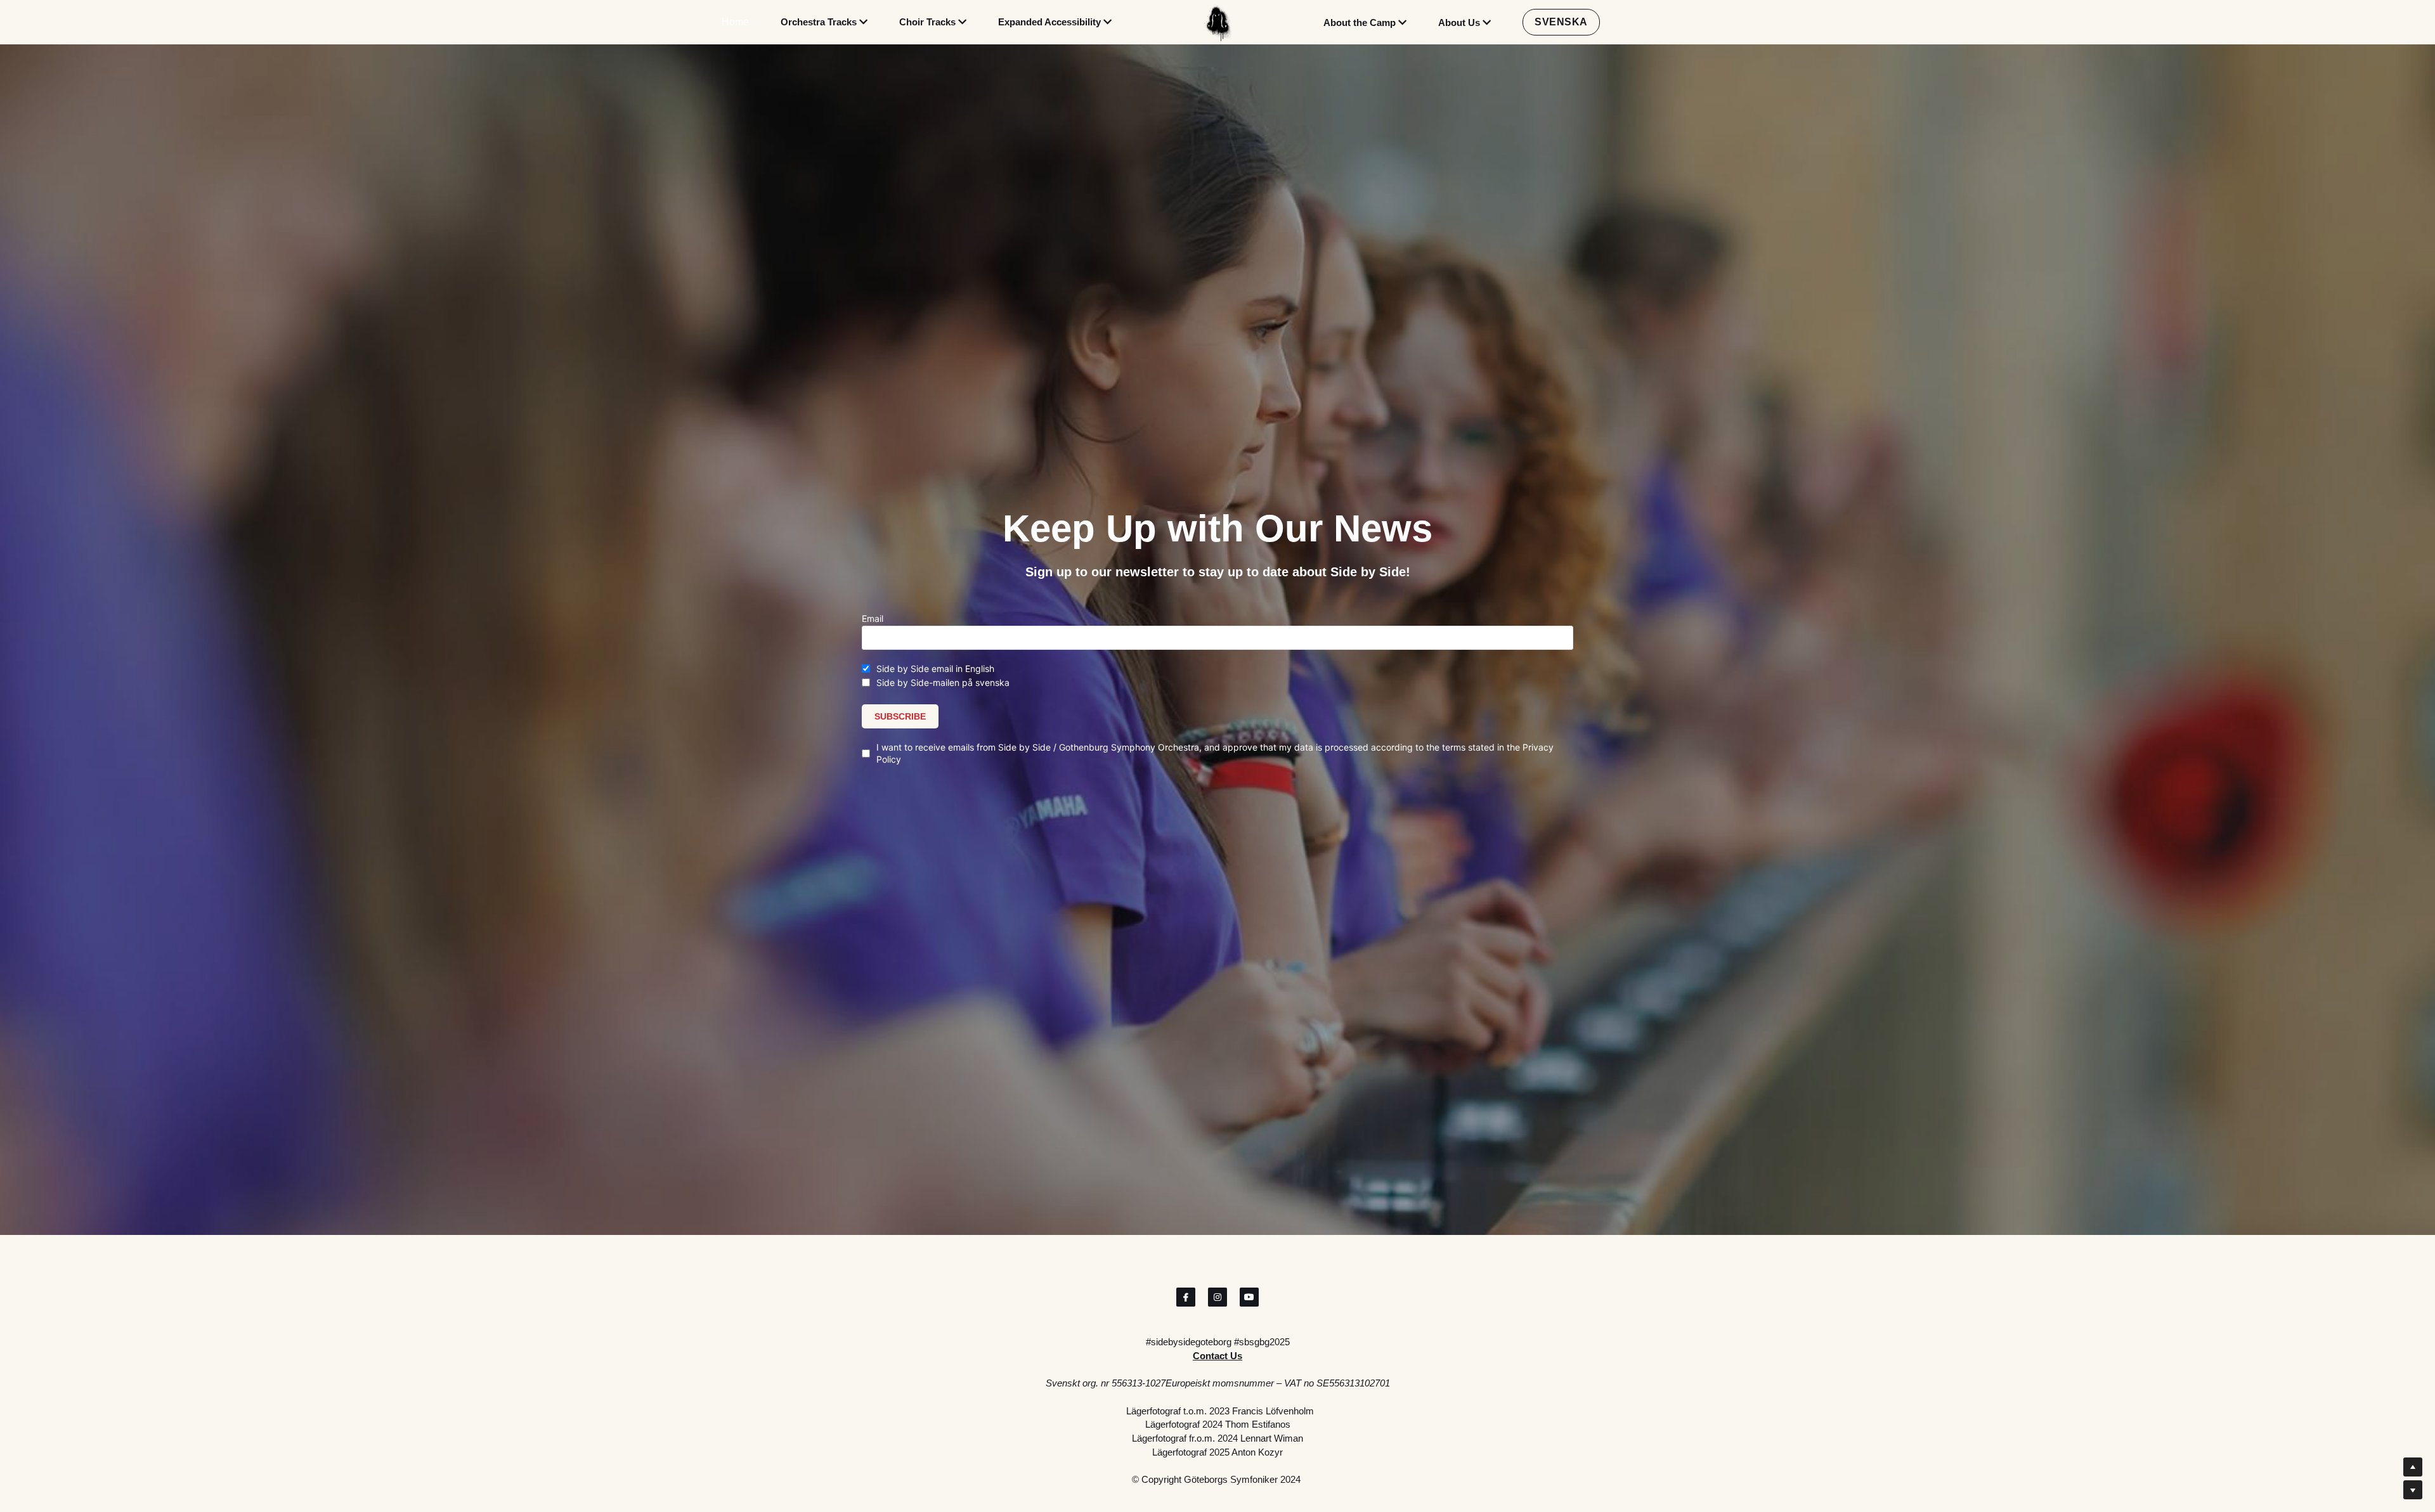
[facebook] (1186, 1297)
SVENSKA (1561, 22)
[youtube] (1249, 1297)
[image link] (1217, 22)
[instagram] (1217, 1297)
